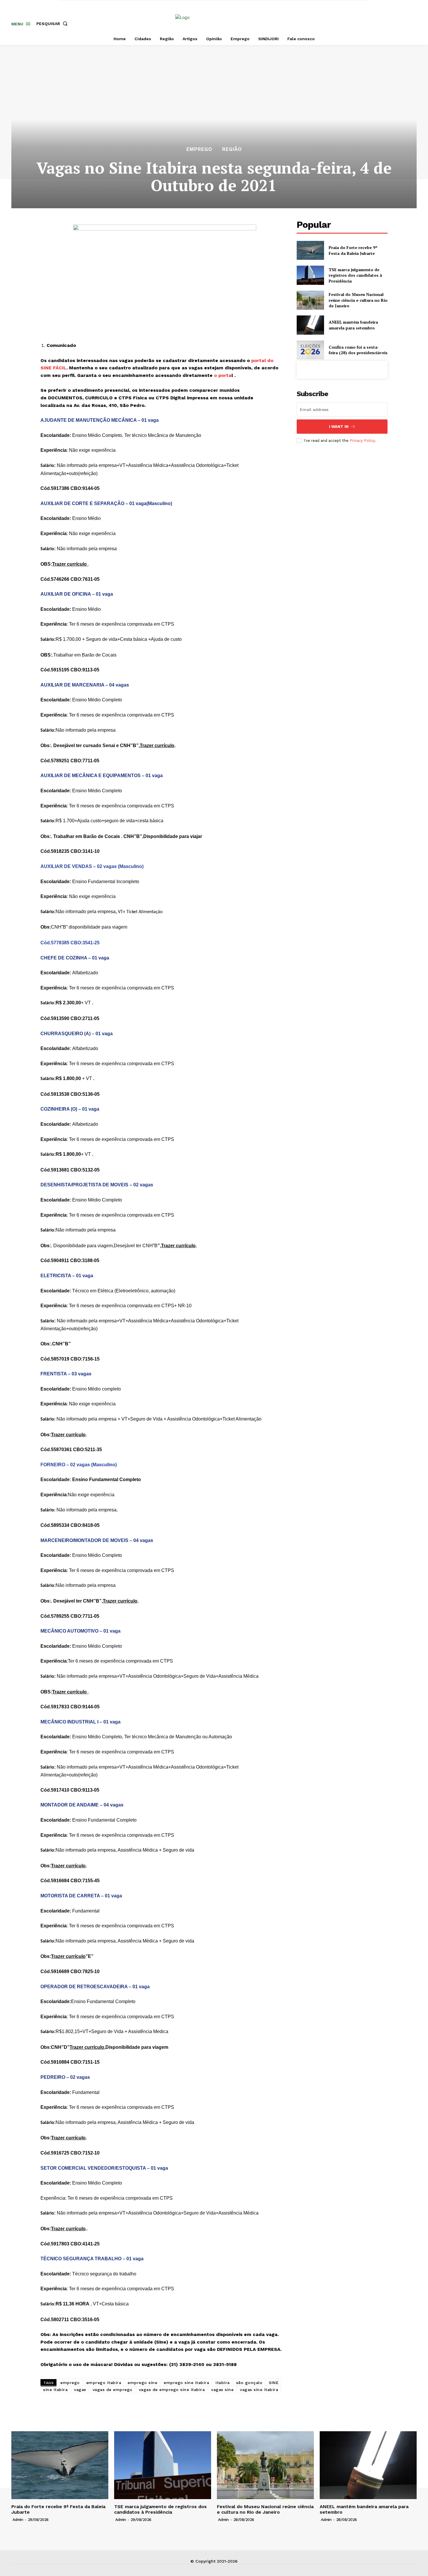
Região (232, 149)
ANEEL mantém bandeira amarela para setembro (353, 325)
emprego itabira (104, 2383)
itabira (223, 2383)
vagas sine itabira (259, 2390)
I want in (339, 427)
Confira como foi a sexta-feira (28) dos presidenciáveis (358, 350)
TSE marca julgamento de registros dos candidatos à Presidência (355, 275)
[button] (53, 24)
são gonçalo (249, 2383)
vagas (80, 2390)
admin (18, 2520)
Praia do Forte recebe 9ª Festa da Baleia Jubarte (353, 250)
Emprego (199, 149)
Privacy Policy (362, 441)
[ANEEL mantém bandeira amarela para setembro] (310, 325)
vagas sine (222, 2390)
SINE (274, 2383)
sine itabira (55, 2390)
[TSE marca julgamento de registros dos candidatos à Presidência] (310, 275)
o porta (223, 375)
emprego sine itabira (186, 2383)
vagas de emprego (113, 2390)
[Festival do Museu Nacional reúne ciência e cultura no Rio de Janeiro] (310, 300)
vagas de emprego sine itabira (172, 2390)
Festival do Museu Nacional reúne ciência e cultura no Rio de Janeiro (358, 300)
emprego (70, 2383)
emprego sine (142, 2383)
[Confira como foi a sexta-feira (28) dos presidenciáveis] (310, 350)
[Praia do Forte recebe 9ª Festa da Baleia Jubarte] (310, 250)
